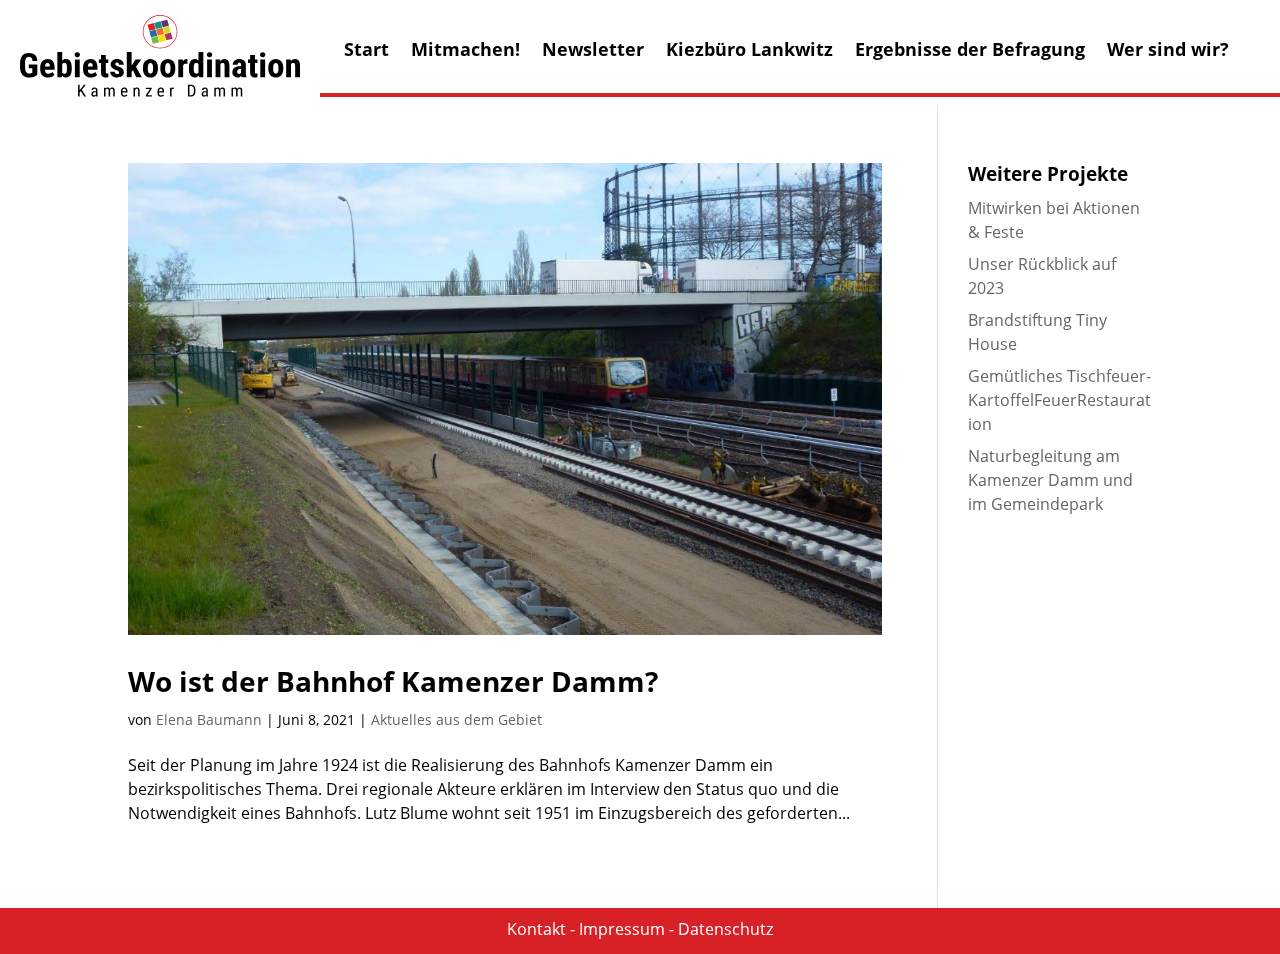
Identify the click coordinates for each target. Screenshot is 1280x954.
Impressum (622, 929)
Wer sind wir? (1168, 51)
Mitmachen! (465, 51)
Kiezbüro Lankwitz (749, 51)
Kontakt (536, 929)
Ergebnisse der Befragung (970, 51)
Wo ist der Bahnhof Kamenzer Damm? (393, 681)
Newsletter (593, 51)
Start (366, 51)
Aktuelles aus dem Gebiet (456, 719)
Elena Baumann (209, 719)
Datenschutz (725, 929)
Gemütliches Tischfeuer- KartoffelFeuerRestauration (1059, 400)
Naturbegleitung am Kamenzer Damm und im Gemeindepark (1050, 480)
